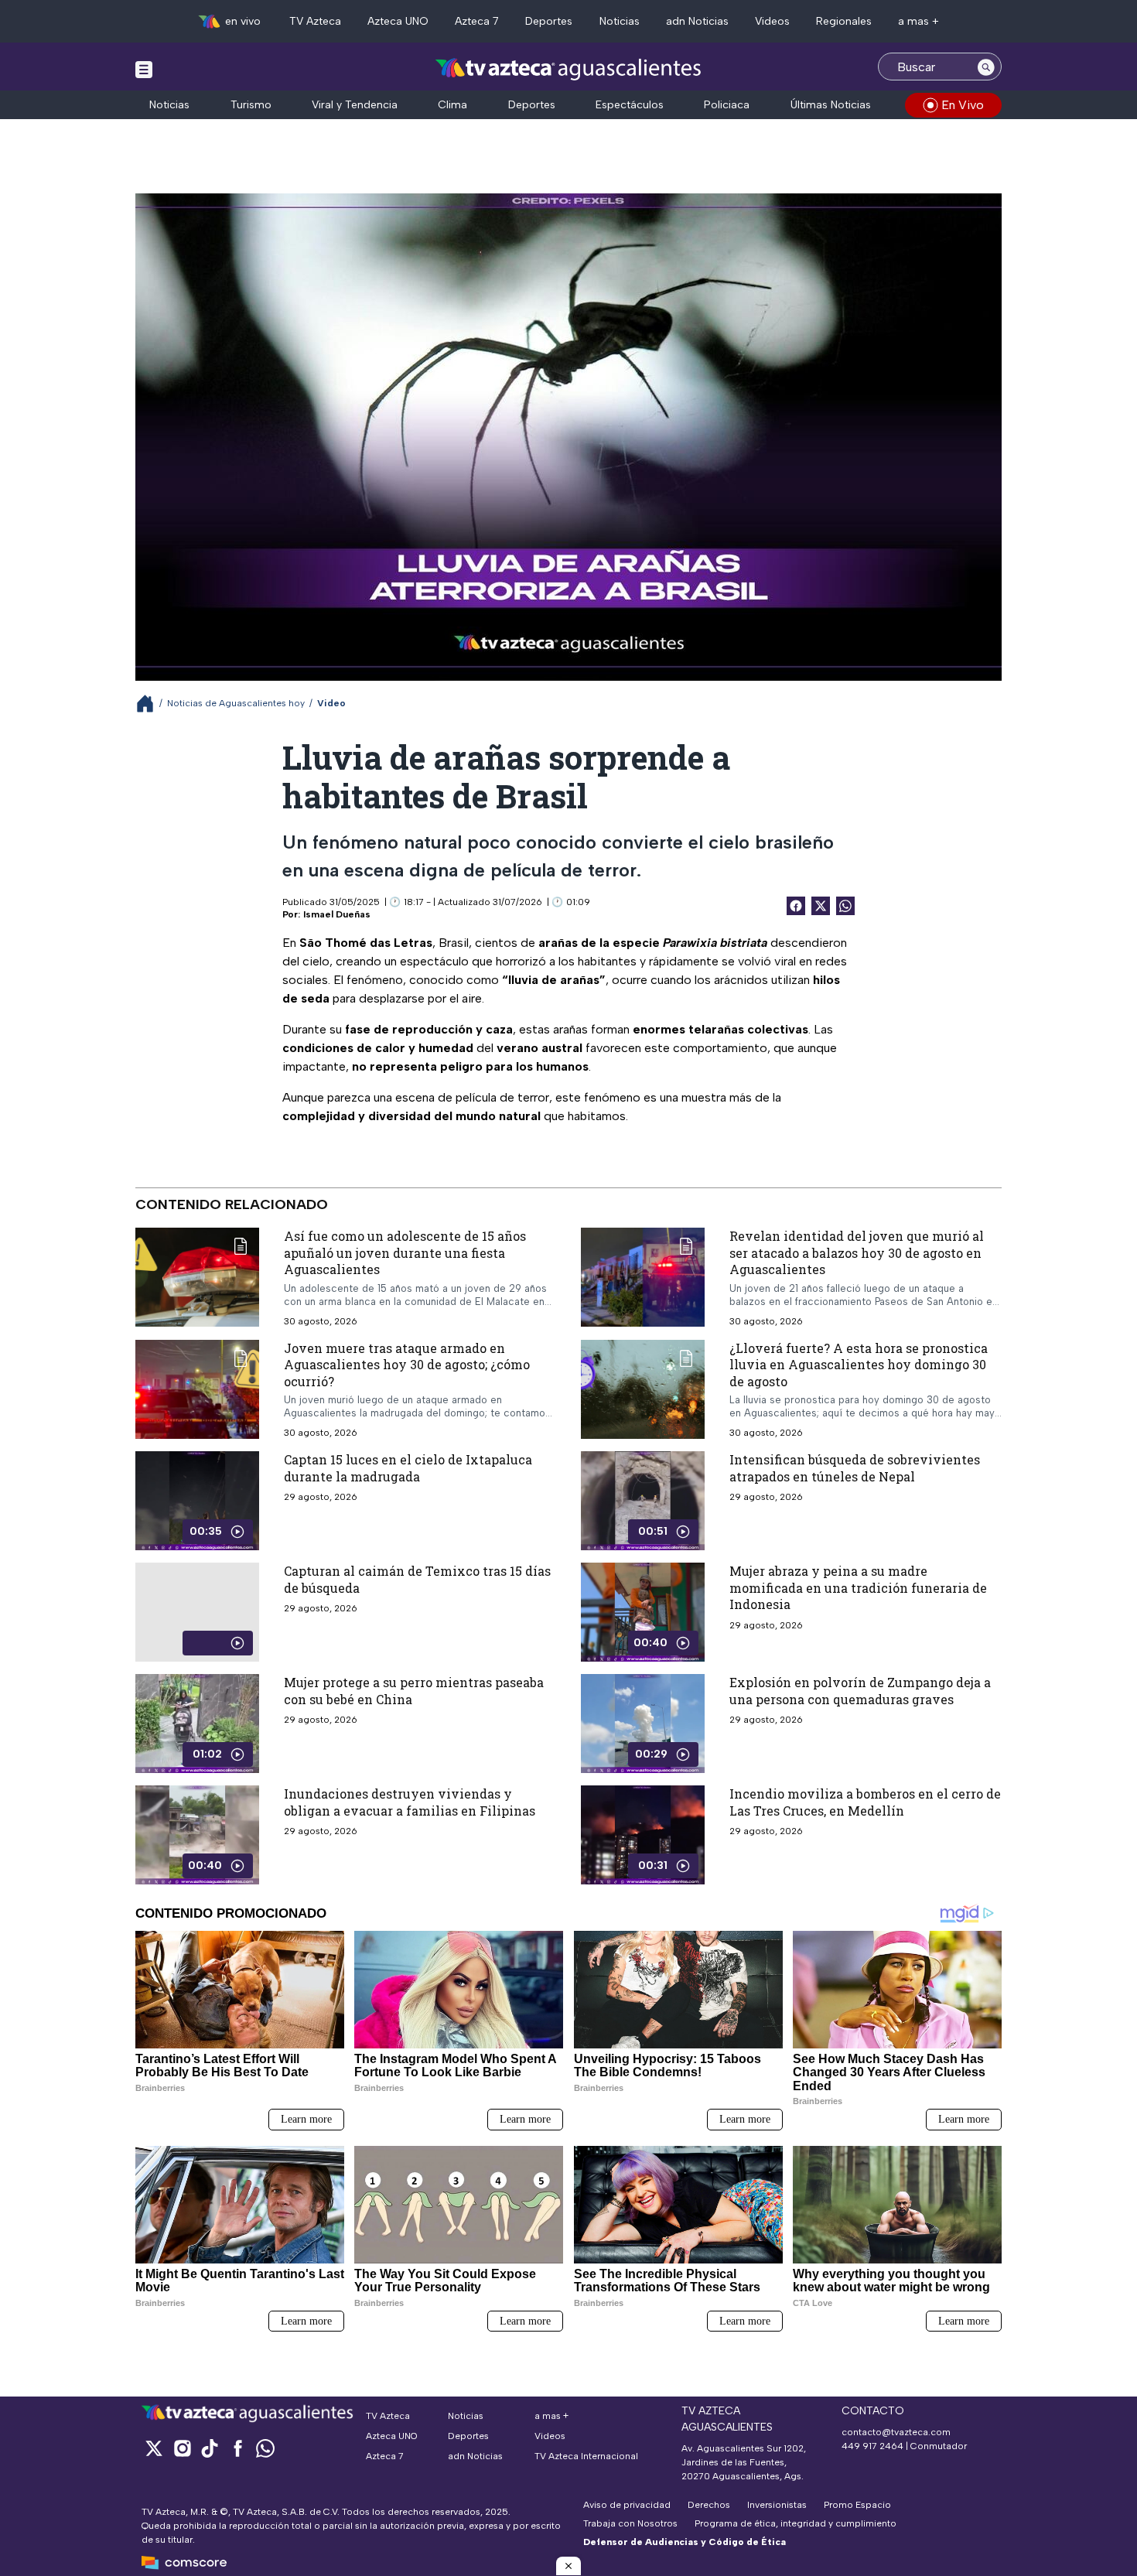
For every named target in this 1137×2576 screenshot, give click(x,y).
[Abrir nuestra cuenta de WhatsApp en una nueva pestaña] (265, 2448)
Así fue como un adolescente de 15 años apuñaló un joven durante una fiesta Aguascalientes (405, 1252)
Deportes (549, 21)
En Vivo (963, 105)
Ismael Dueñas (337, 914)
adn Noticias (697, 21)
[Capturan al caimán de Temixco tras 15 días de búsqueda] (197, 1612)
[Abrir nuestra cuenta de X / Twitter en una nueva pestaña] (154, 2448)
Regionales (844, 21)
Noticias (620, 21)
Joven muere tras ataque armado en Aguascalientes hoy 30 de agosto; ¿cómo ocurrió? (407, 1364)
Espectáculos (630, 105)
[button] (568, 2566)
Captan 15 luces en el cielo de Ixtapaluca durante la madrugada (408, 1468)
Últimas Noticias (831, 105)
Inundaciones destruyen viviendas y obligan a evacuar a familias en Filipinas (410, 1802)
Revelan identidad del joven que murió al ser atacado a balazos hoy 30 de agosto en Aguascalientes (857, 1252)
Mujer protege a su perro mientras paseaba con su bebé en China (414, 1691)
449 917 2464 (872, 2446)
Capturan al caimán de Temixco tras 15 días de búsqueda (417, 1579)
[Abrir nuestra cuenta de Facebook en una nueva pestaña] (237, 2448)
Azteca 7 (477, 21)
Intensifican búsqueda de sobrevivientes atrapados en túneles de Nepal (855, 1468)
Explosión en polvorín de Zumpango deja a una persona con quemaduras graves (860, 1691)
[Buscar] (986, 67)
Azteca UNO (398, 21)
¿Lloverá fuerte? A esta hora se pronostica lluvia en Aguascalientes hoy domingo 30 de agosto (859, 1364)
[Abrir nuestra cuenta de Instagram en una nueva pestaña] (182, 2448)
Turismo (251, 105)
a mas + (918, 21)
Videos (772, 21)
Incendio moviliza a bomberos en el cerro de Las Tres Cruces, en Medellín (865, 1802)
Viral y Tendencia (355, 105)
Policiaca (727, 105)
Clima (452, 105)
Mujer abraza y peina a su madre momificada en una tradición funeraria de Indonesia (858, 1587)
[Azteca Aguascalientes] (568, 68)
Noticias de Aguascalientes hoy (236, 703)
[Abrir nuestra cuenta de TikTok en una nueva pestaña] (210, 2448)
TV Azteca (315, 21)
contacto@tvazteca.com (896, 2432)
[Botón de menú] (144, 69)
